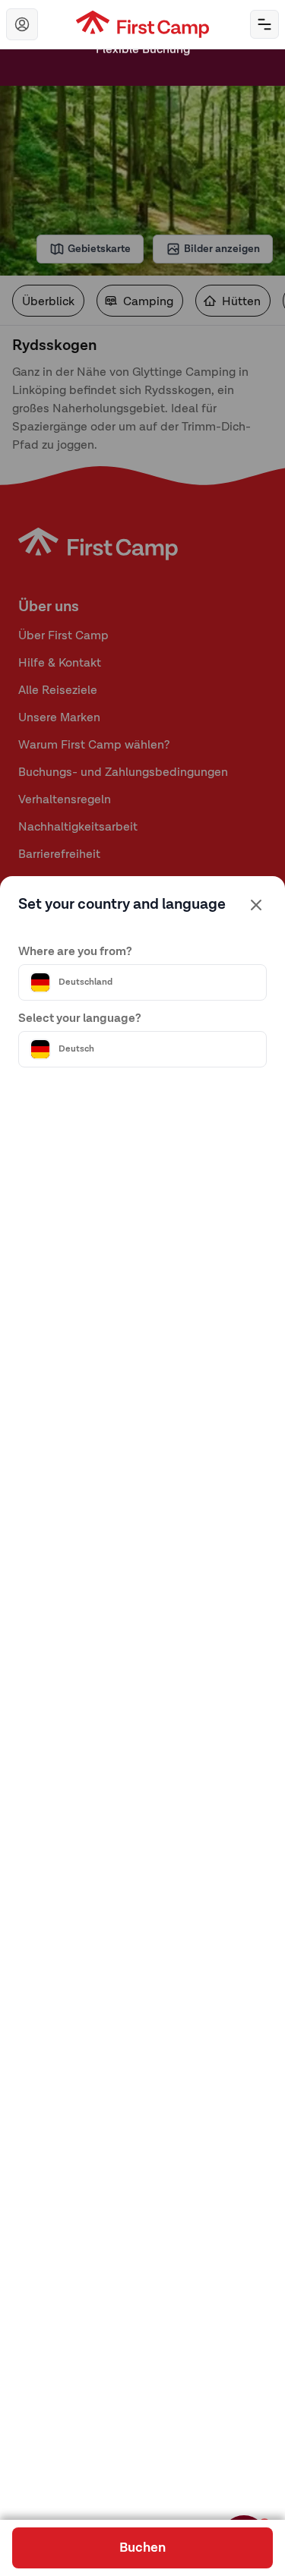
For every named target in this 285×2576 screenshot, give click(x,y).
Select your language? (80, 1019)
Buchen (142, 2548)
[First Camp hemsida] (142, 24)
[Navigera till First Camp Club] (22, 24)
